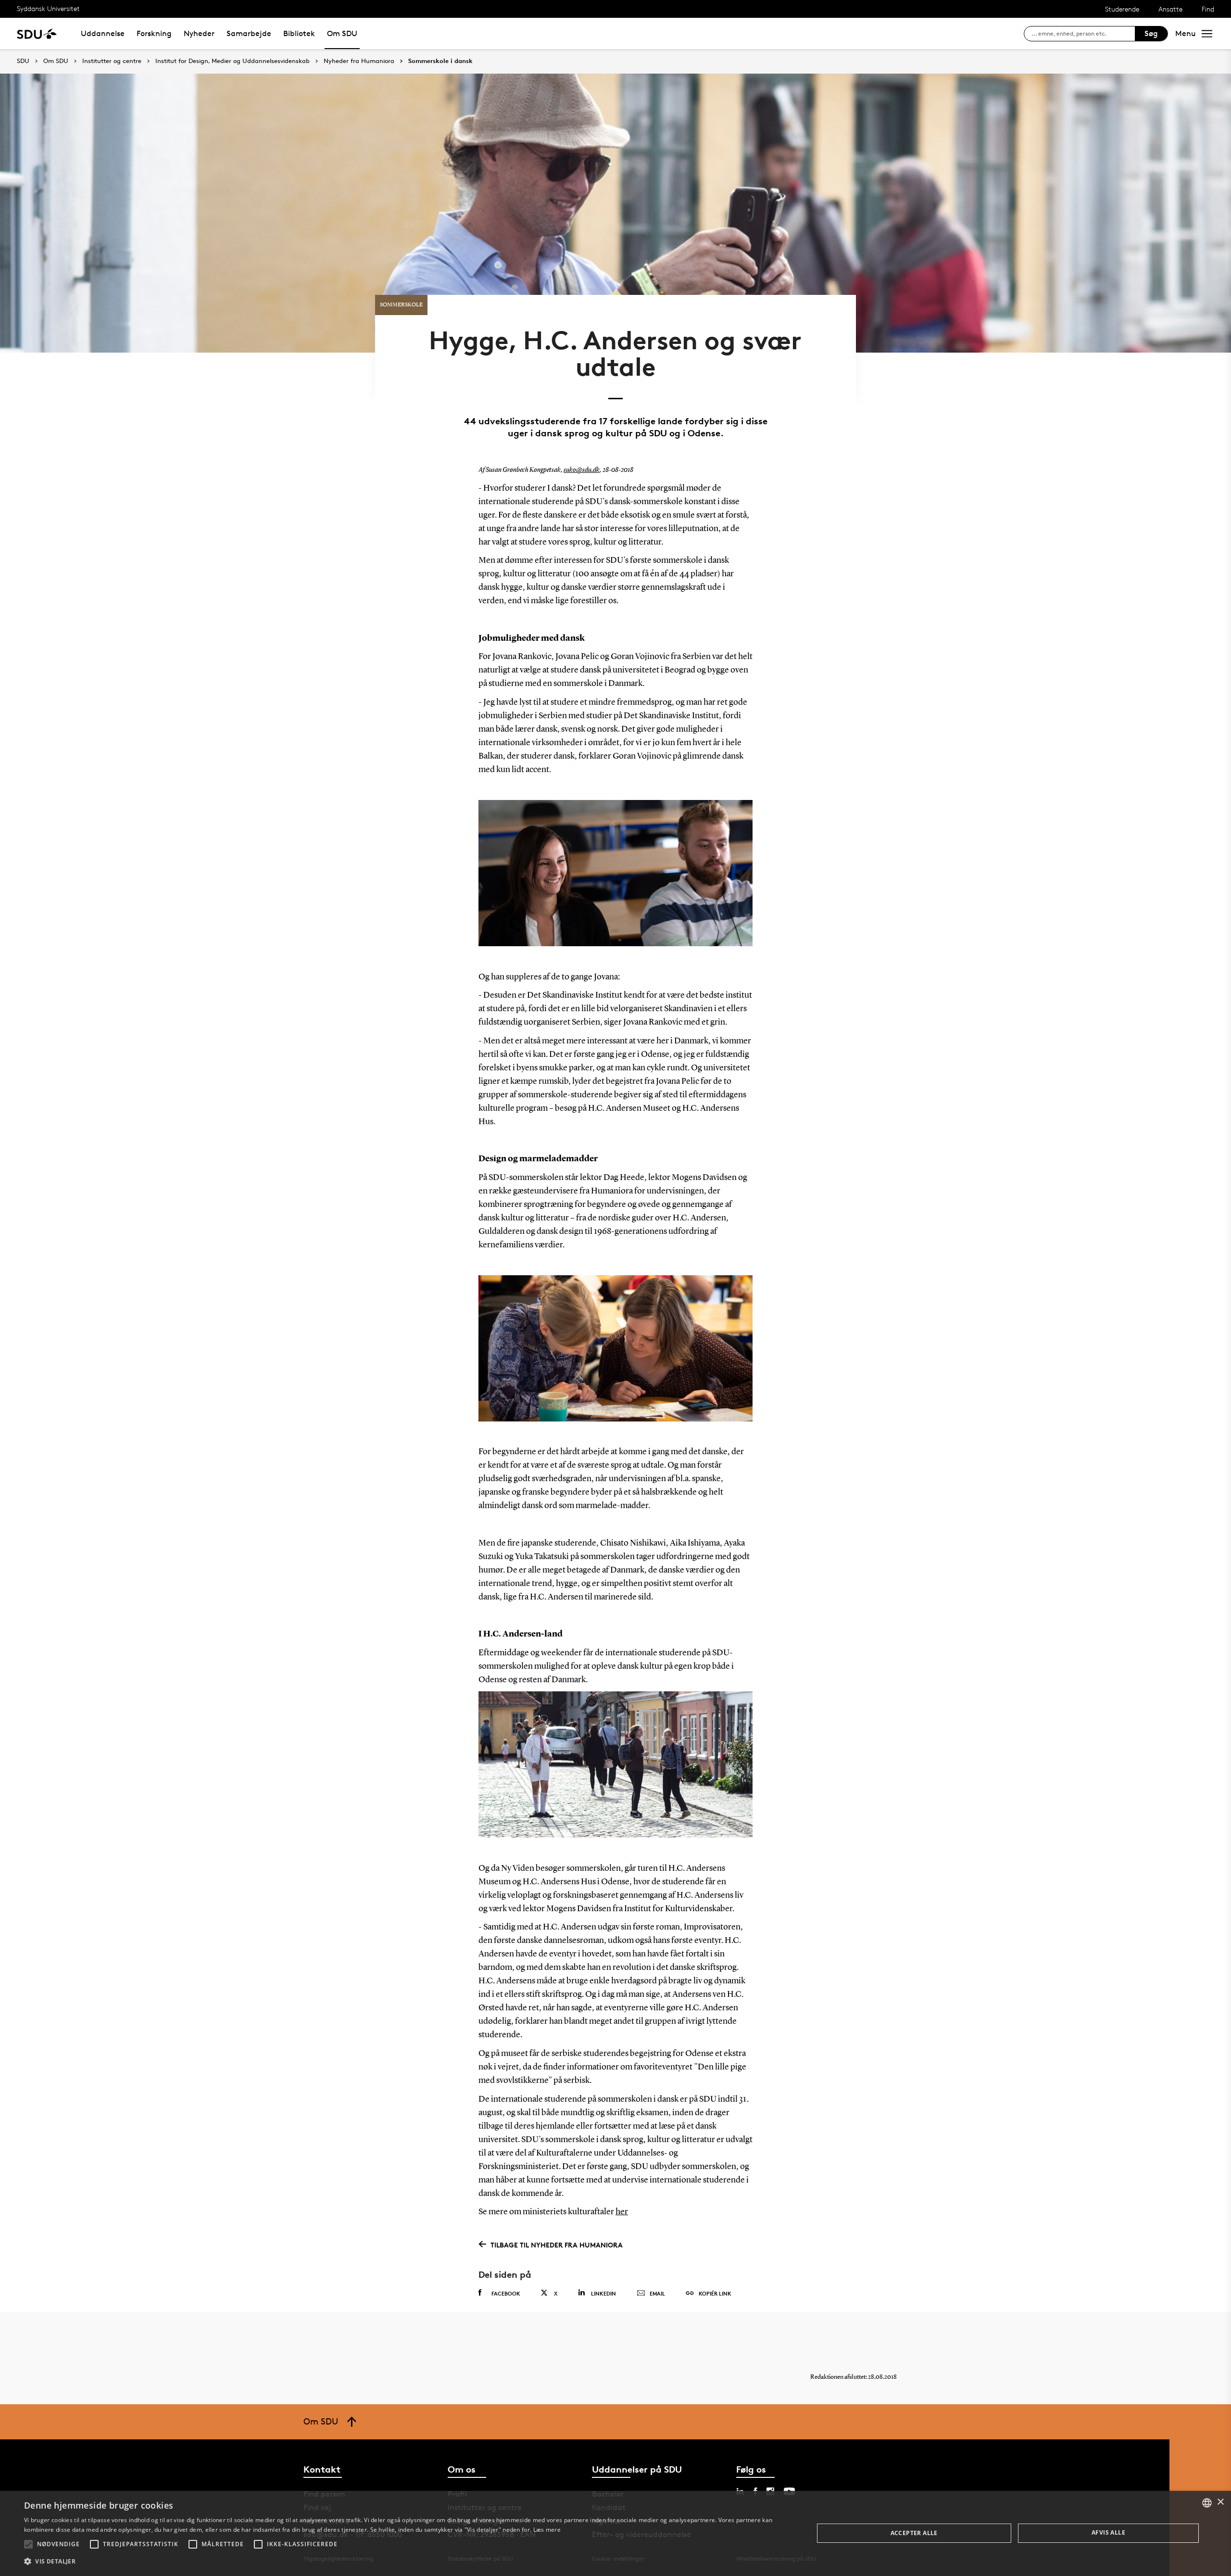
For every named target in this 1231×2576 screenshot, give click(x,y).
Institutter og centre (112, 61)
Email (657, 2293)
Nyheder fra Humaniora (359, 61)
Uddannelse (103, 33)
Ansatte (1170, 9)
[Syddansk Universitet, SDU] (37, 33)
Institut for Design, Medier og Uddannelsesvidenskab (232, 61)
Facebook (506, 2293)
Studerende (1122, 9)
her (622, 2212)
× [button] (1220, 2502)
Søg (1151, 33)
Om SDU (342, 33)
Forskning (154, 33)
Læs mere (547, 2530)
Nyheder (199, 33)
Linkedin (603, 2293)
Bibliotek (299, 33)
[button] (28, 2544)
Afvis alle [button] (1108, 2532)
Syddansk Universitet (48, 8)
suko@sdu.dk (582, 470)
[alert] (615, 2533)
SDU (23, 61)
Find (1208, 9)
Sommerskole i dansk (440, 61)
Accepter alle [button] (914, 2533)
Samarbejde (249, 33)
